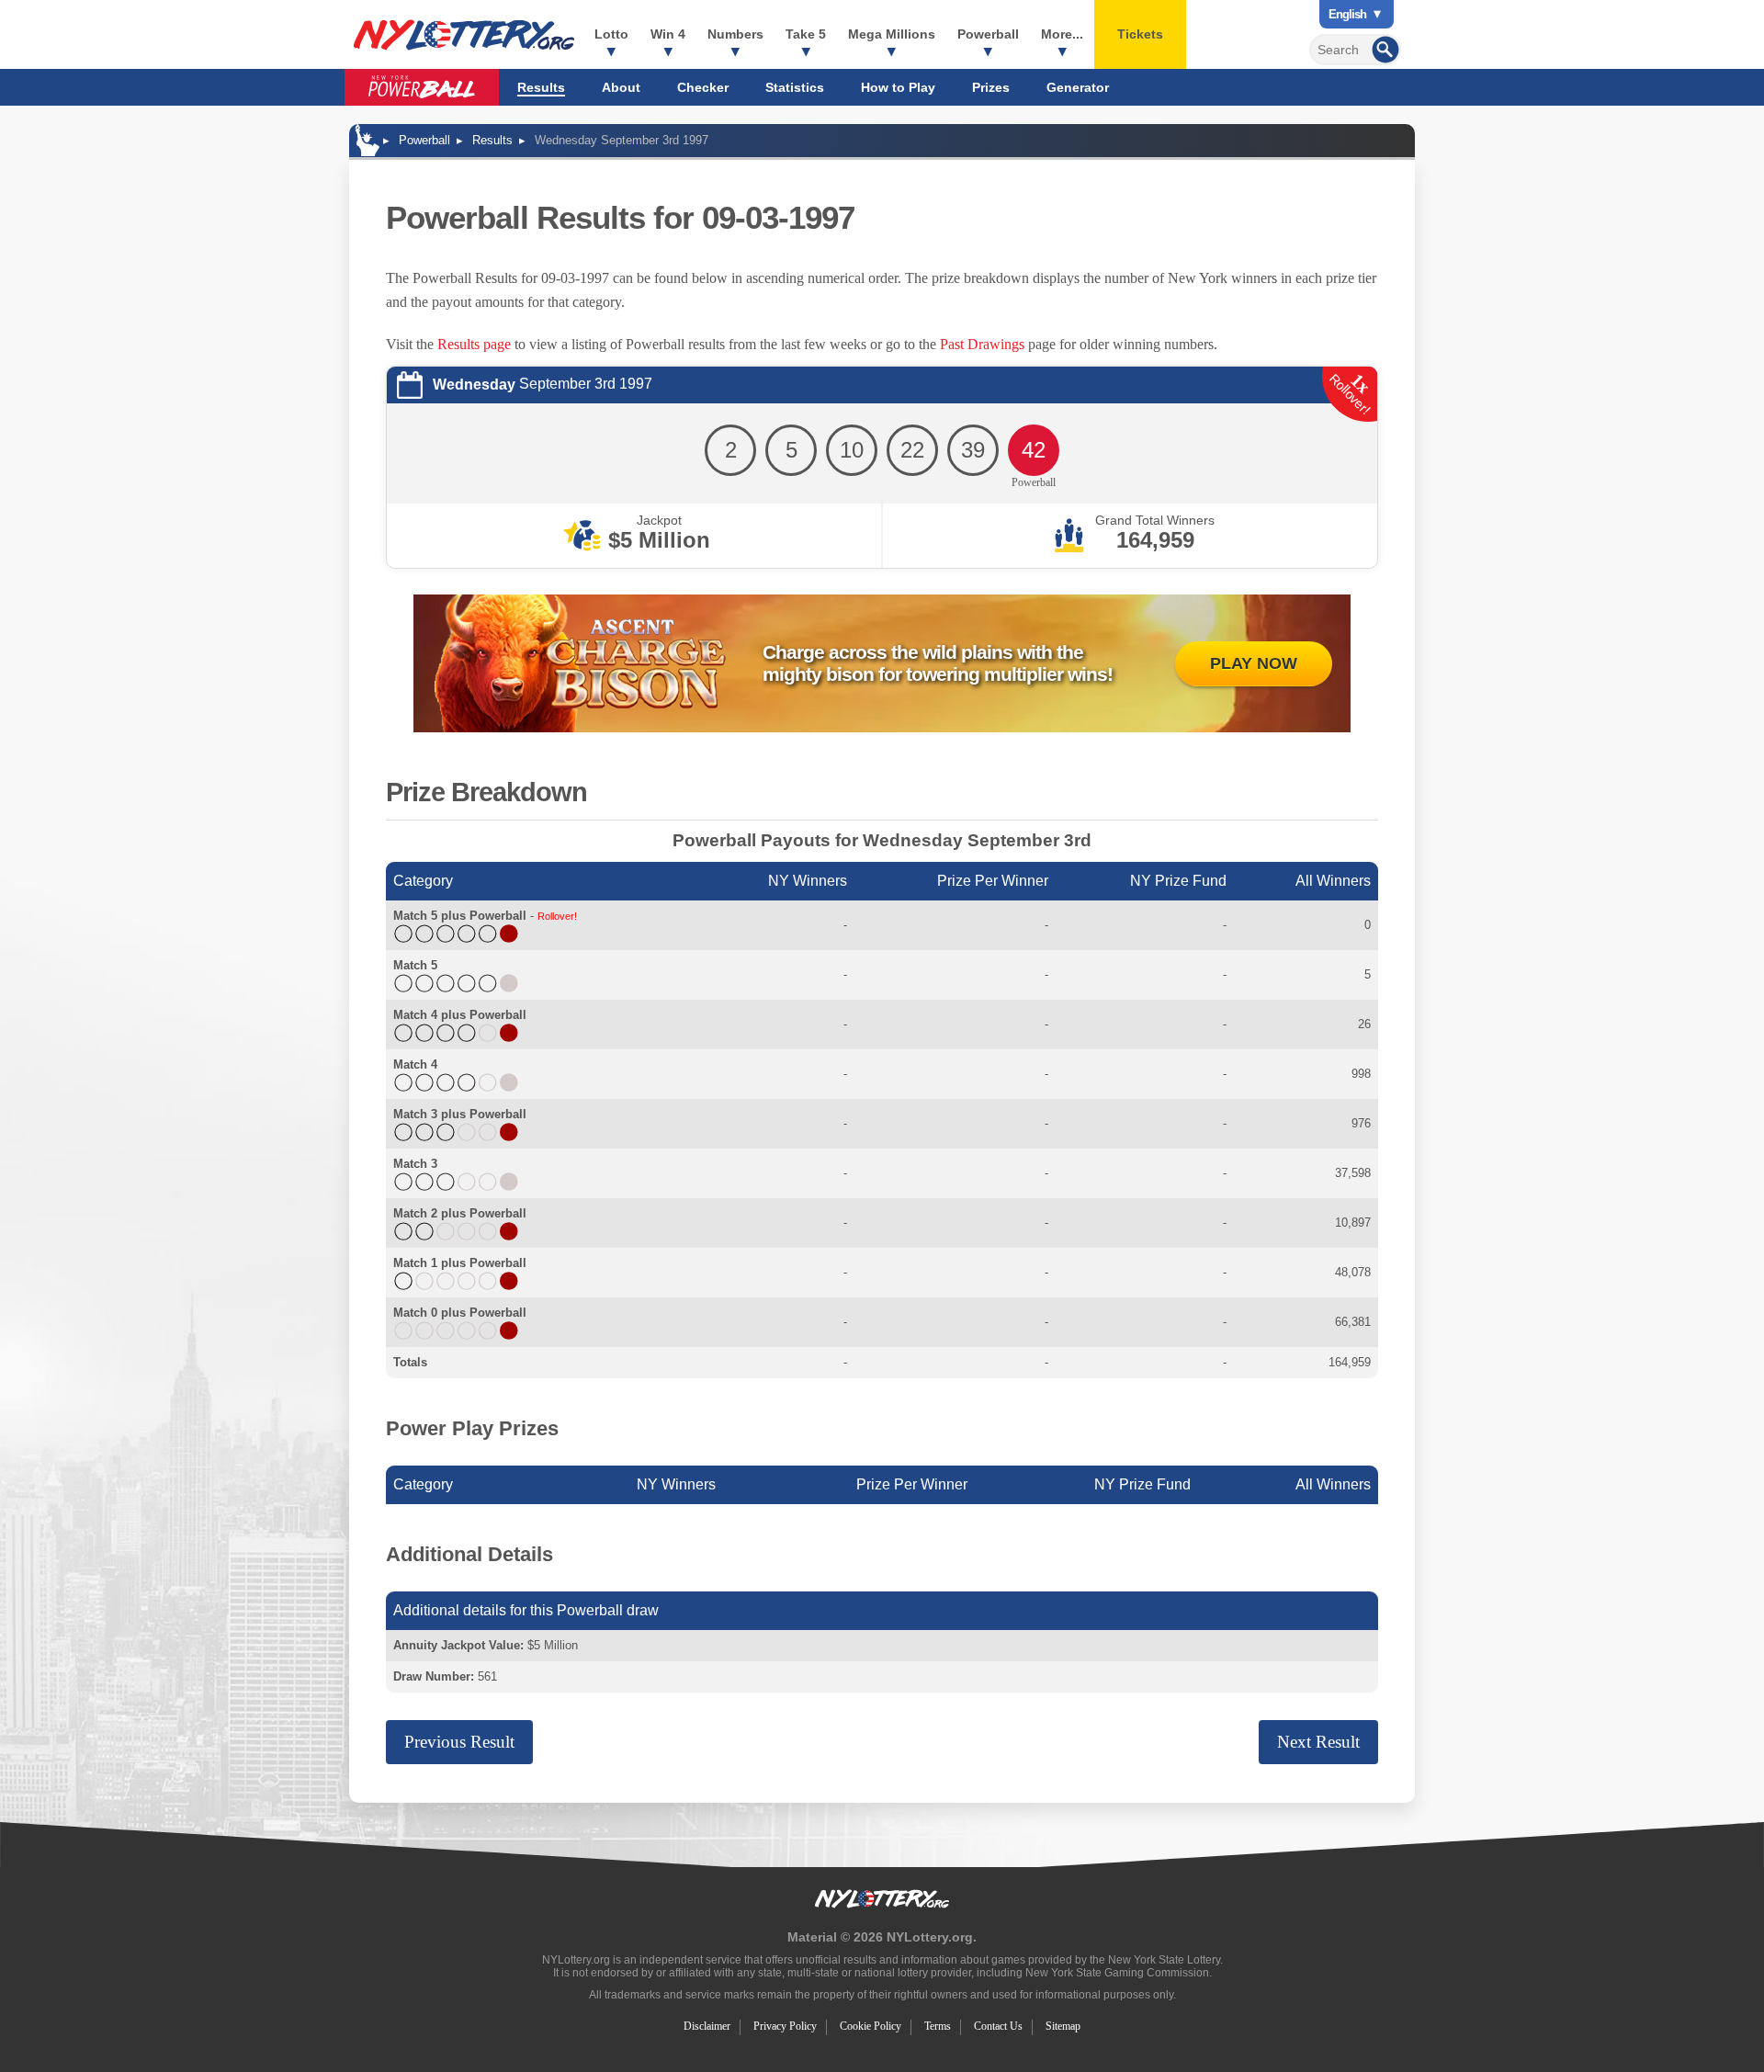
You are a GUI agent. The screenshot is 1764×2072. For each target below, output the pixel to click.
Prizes (991, 87)
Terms (938, 2026)
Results (541, 87)
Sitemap (1063, 2026)
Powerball (988, 34)
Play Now (1254, 663)
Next (1318, 1742)
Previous (459, 1742)
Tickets (1140, 34)
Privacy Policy (785, 2026)
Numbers (735, 34)
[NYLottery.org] (464, 35)
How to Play (898, 87)
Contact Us (998, 2026)
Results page (474, 344)
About (621, 87)
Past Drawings (982, 344)
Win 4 (668, 34)
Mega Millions (892, 34)
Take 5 (806, 34)
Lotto (611, 34)
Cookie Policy (871, 2026)
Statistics (795, 87)
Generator (1078, 87)
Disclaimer (707, 2026)
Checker (703, 87)
